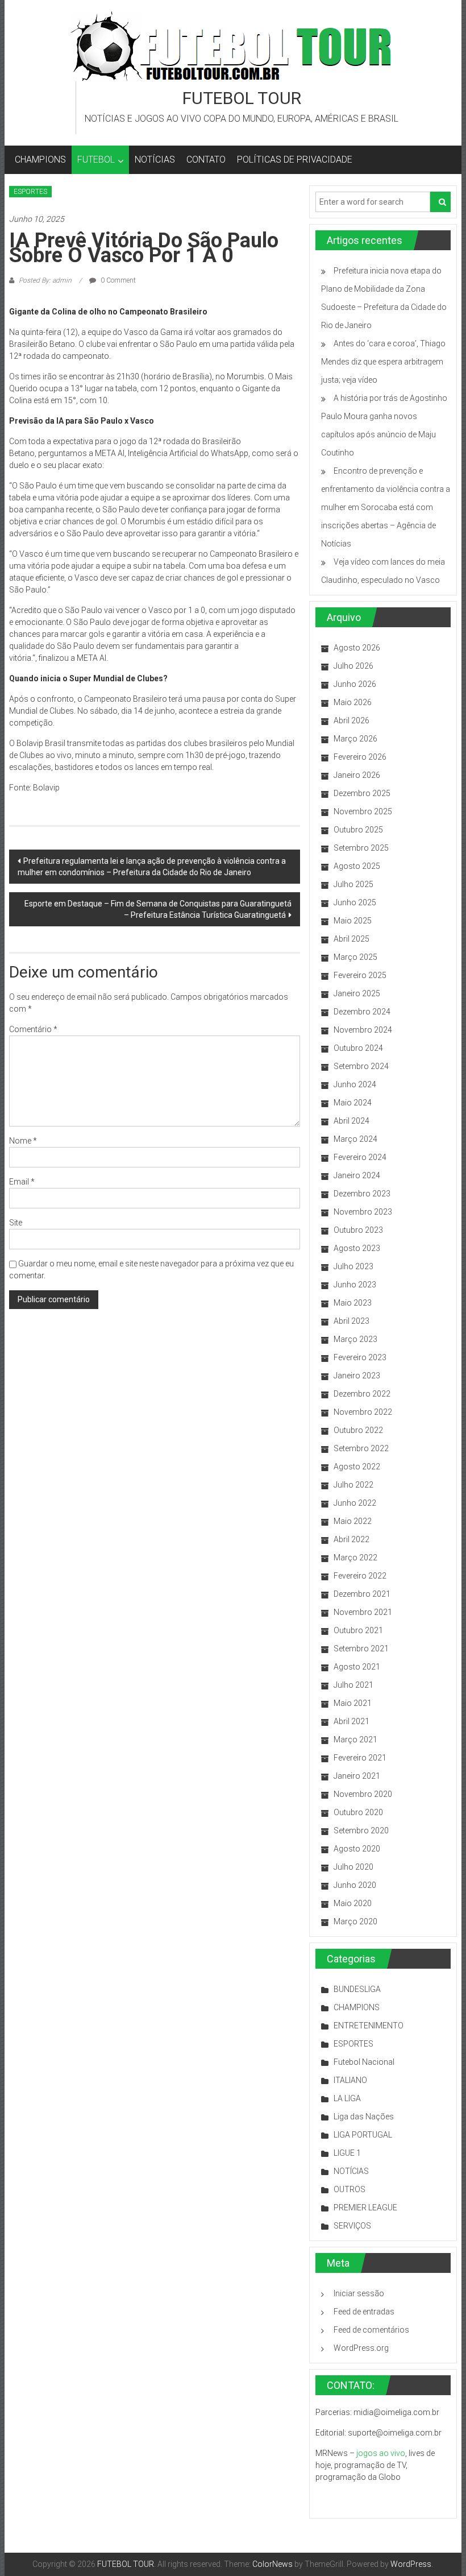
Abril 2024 (351, 1121)
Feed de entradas (364, 2312)
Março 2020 (355, 1921)
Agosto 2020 (357, 1849)
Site (16, 1223)
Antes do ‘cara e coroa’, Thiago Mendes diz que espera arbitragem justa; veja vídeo (383, 362)
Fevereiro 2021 (360, 1758)
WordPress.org (361, 2348)
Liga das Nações (364, 2117)
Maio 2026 (353, 702)
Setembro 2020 (361, 1830)
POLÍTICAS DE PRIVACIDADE (295, 160)
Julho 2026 (353, 666)
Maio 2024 (353, 1103)
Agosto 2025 (357, 866)
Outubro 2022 (358, 1430)
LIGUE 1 (347, 2153)
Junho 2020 (355, 1885)
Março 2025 (355, 957)
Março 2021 (355, 1740)
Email (22, 1182)
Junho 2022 (355, 1503)
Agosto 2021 (357, 1667)
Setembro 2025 (361, 848)
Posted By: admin (45, 280)
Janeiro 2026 (357, 775)
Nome (23, 1141)
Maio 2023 (353, 1303)
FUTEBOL (96, 160)
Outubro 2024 (358, 1048)
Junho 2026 (355, 684)
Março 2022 (355, 1558)
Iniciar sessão (359, 2293)
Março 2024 (355, 1139)
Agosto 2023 (357, 1248)
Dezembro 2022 (362, 1394)
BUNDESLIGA (357, 1989)
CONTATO (206, 160)
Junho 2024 (355, 1084)
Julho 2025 (353, 884)
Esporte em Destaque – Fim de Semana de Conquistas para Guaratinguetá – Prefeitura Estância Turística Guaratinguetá (158, 909)
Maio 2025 (353, 921)
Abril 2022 (351, 1539)
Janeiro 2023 (357, 1376)
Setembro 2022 (361, 1448)
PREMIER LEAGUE (365, 2208)
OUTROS (349, 2189)
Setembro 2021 (361, 1649)
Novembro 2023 (363, 1212)
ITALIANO (350, 2080)
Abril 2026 (351, 720)
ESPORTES (30, 192)
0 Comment (117, 280)
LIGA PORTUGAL (363, 2135)
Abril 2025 (351, 939)
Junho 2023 (355, 1285)
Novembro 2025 (363, 811)
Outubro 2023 (358, 1230)
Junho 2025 (355, 902)
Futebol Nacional (364, 2062)
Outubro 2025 (358, 830)
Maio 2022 (353, 1521)
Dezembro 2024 (362, 1012)
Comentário (33, 1029)
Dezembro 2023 (362, 1194)
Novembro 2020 (363, 1794)
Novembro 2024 (363, 1030)
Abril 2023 (351, 1321)
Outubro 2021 (358, 1630)
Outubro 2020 (358, 1812)
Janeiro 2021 (357, 1776)
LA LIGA (347, 2098)
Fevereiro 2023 (360, 1357)
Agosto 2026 (357, 648)
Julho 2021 (353, 1685)
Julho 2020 (353, 1867)
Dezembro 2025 (362, 793)
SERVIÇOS (352, 2226)
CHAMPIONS (40, 160)
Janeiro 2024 (357, 1175)
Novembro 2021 (363, 1612)
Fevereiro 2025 (360, 975)
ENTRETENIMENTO (369, 2026)
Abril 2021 (351, 1721)
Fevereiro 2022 (360, 1576)
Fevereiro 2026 (360, 757)
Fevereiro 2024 (360, 1157)
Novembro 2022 (363, 1412)
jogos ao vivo (381, 2453)
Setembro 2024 (361, 1066)
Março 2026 (355, 739)
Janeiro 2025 (357, 993)
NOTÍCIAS (155, 160)
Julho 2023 (353, 1266)
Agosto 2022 (357, 1467)
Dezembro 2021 (362, 1594)
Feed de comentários (371, 2330)
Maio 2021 (353, 1703)
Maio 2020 (353, 1903)
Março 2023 (355, 1339)
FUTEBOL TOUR (242, 98)
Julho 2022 (353, 1485)
